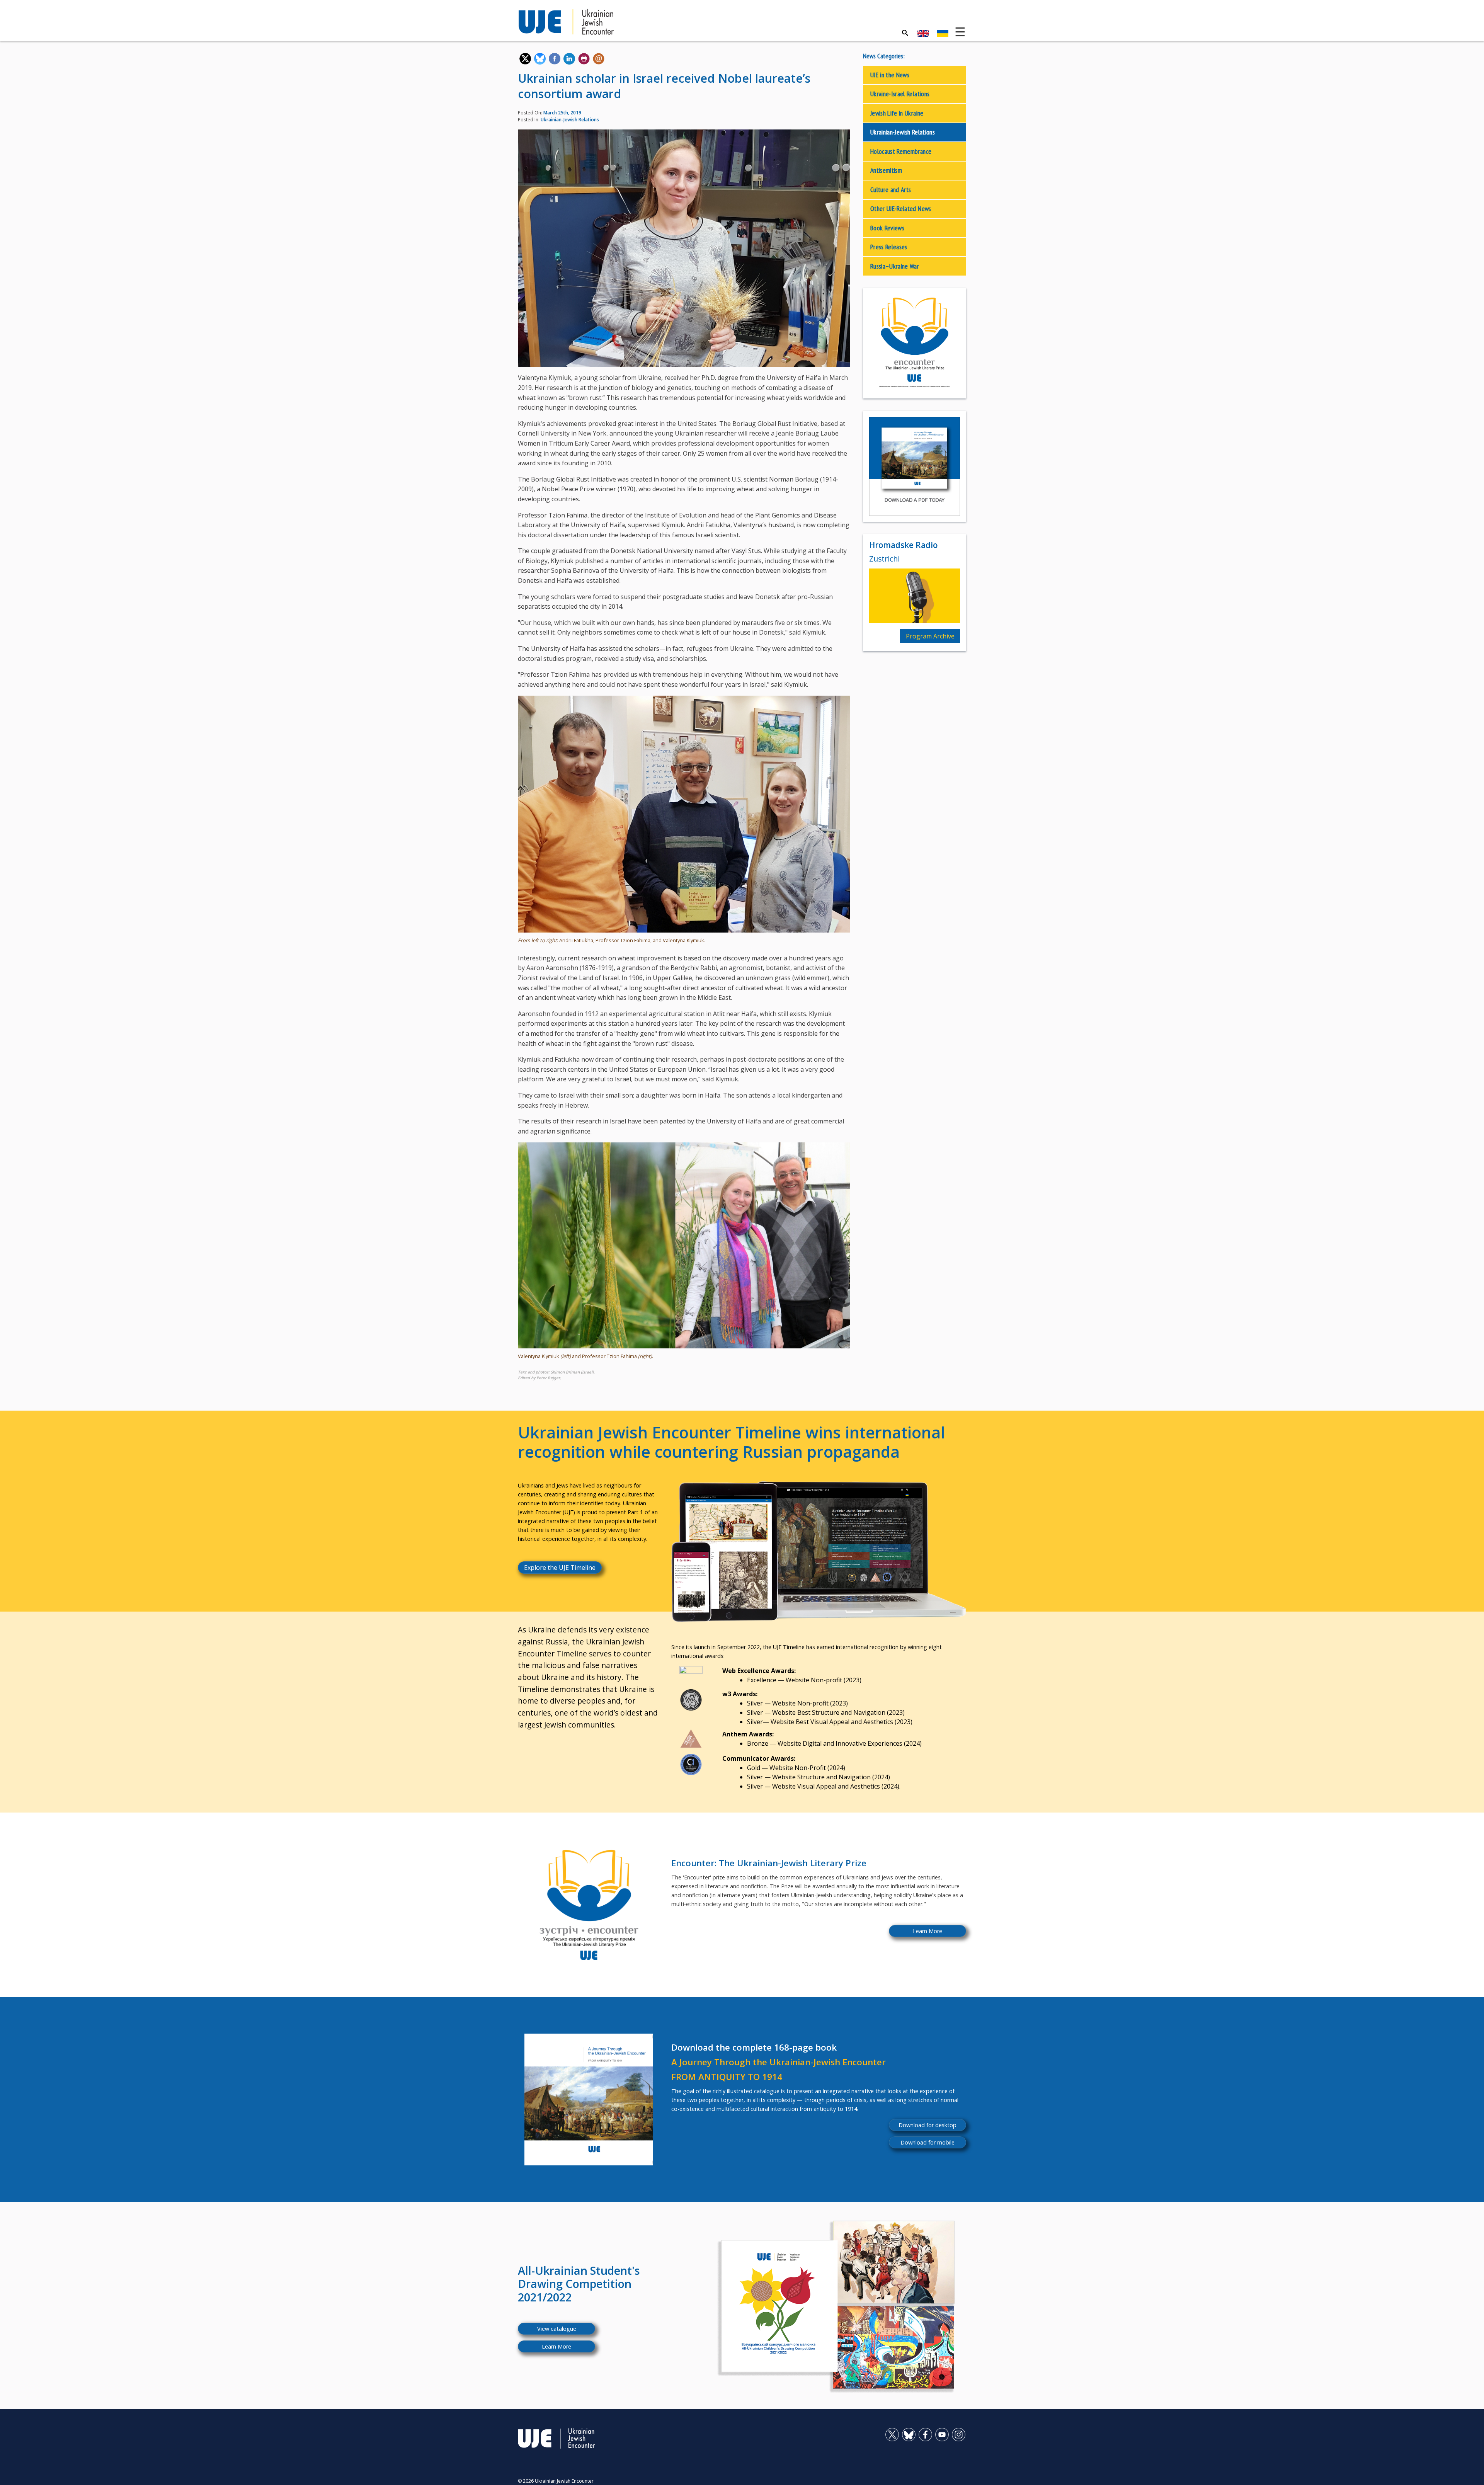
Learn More (927, 1931)
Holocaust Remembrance (901, 151)
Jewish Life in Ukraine (897, 113)
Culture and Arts (891, 190)
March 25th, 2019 (562, 113)
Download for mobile (927, 2142)
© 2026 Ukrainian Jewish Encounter (556, 2481)
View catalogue (557, 2329)
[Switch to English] (923, 33)
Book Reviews (887, 228)
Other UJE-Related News (901, 209)
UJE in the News (890, 75)
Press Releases (889, 247)
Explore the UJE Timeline (560, 1568)
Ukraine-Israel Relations (900, 94)
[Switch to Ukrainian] (943, 33)
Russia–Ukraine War (895, 266)
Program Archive (930, 636)
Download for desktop (927, 2125)
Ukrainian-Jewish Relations (570, 120)
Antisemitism (886, 170)
